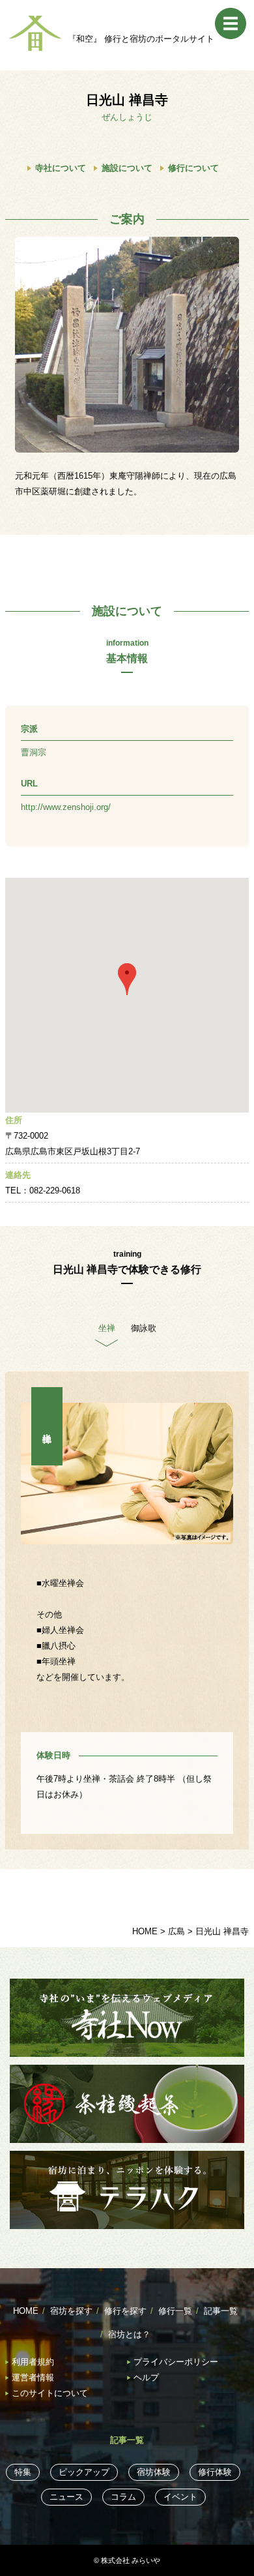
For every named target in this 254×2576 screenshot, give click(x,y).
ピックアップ (84, 2472)
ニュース (66, 2497)
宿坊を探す (71, 2311)
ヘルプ (146, 2377)
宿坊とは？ (129, 2334)
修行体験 (215, 2472)
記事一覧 (221, 2311)
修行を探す (125, 2311)
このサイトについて (50, 2393)
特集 (23, 2472)
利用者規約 (33, 2362)
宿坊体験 (154, 2472)
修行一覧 (175, 2311)
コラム (123, 2497)
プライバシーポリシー (176, 2362)
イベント (180, 2497)
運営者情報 (33, 2377)
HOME (26, 2311)
